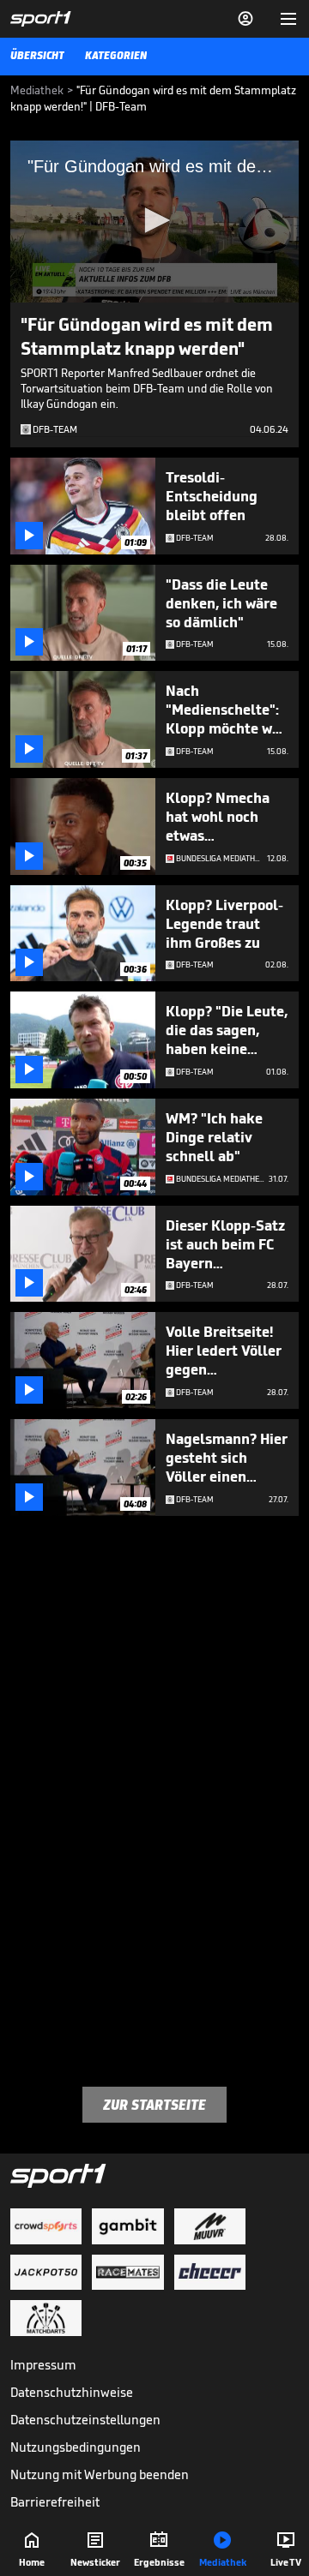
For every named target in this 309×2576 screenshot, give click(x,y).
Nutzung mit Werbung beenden (100, 2474)
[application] (154, 222)
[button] (154, 220)
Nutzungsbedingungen (76, 2447)
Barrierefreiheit (55, 2502)
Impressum (43, 2365)
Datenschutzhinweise (72, 2392)
